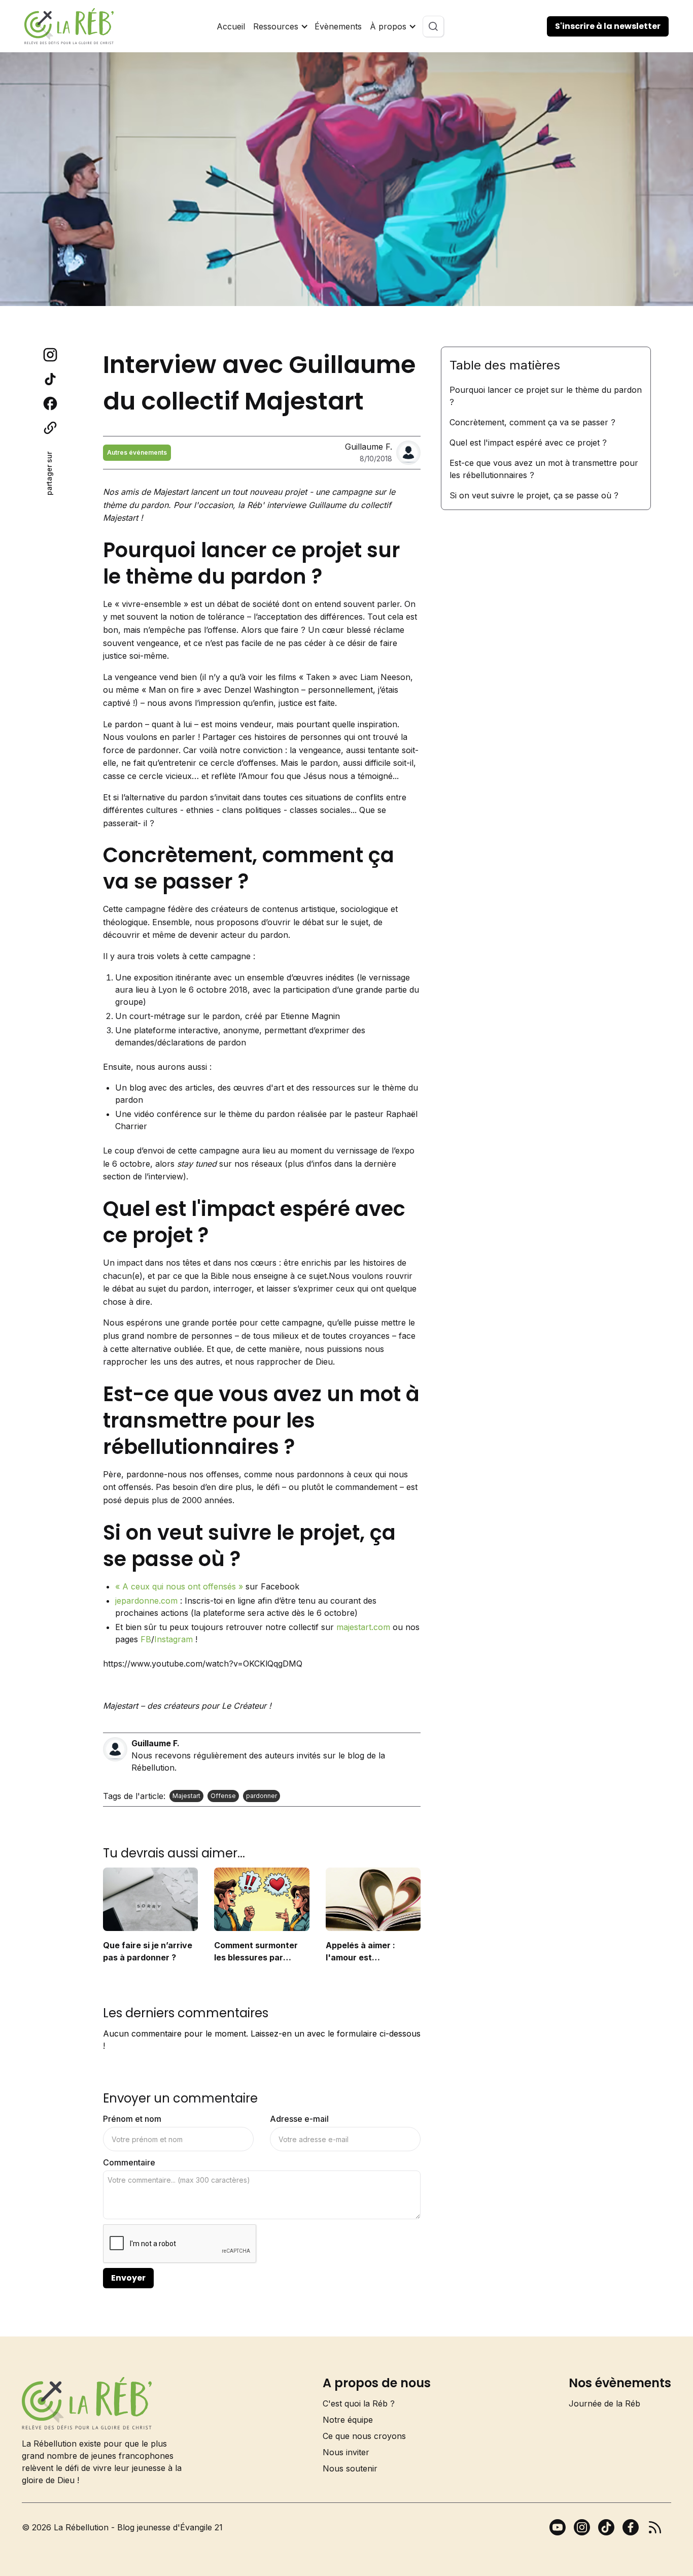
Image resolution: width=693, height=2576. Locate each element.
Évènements (338, 26)
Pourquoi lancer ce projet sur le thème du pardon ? (546, 396)
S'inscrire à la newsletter (608, 26)
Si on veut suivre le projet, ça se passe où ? (534, 495)
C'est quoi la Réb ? (359, 2403)
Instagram (174, 1639)
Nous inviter (346, 2452)
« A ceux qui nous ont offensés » (179, 1586)
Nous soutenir (350, 2468)
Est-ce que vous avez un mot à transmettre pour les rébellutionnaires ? (544, 469)
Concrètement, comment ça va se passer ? (532, 422)
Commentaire (129, 2162)
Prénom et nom (132, 2119)
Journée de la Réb (604, 2403)
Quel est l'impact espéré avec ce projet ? (528, 443)
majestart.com (363, 1627)
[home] (69, 26)
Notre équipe (348, 2420)
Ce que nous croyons (364, 2436)
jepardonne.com (146, 1601)
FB (146, 1639)
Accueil (231, 26)
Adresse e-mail (299, 2119)
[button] (280, 26)
